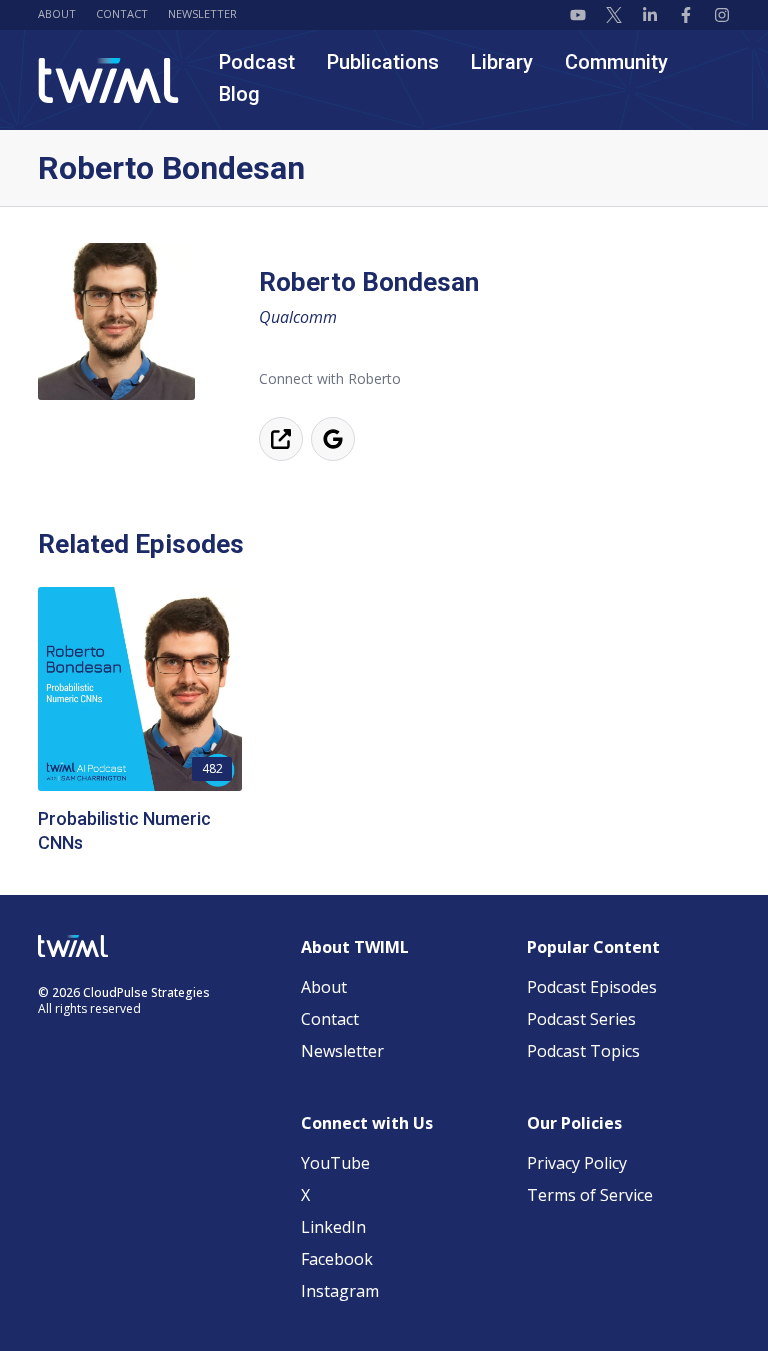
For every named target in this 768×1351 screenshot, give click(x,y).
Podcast (257, 62)
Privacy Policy (577, 1163)
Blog (239, 94)
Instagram (340, 1291)
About (57, 13)
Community (616, 62)
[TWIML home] (108, 80)
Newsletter (202, 13)
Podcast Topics (583, 1051)
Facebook (337, 1259)
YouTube (335, 1163)
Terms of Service (590, 1195)
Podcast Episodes (592, 987)
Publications (383, 62)
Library (502, 62)
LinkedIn (333, 1227)
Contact (122, 13)
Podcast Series (581, 1019)
